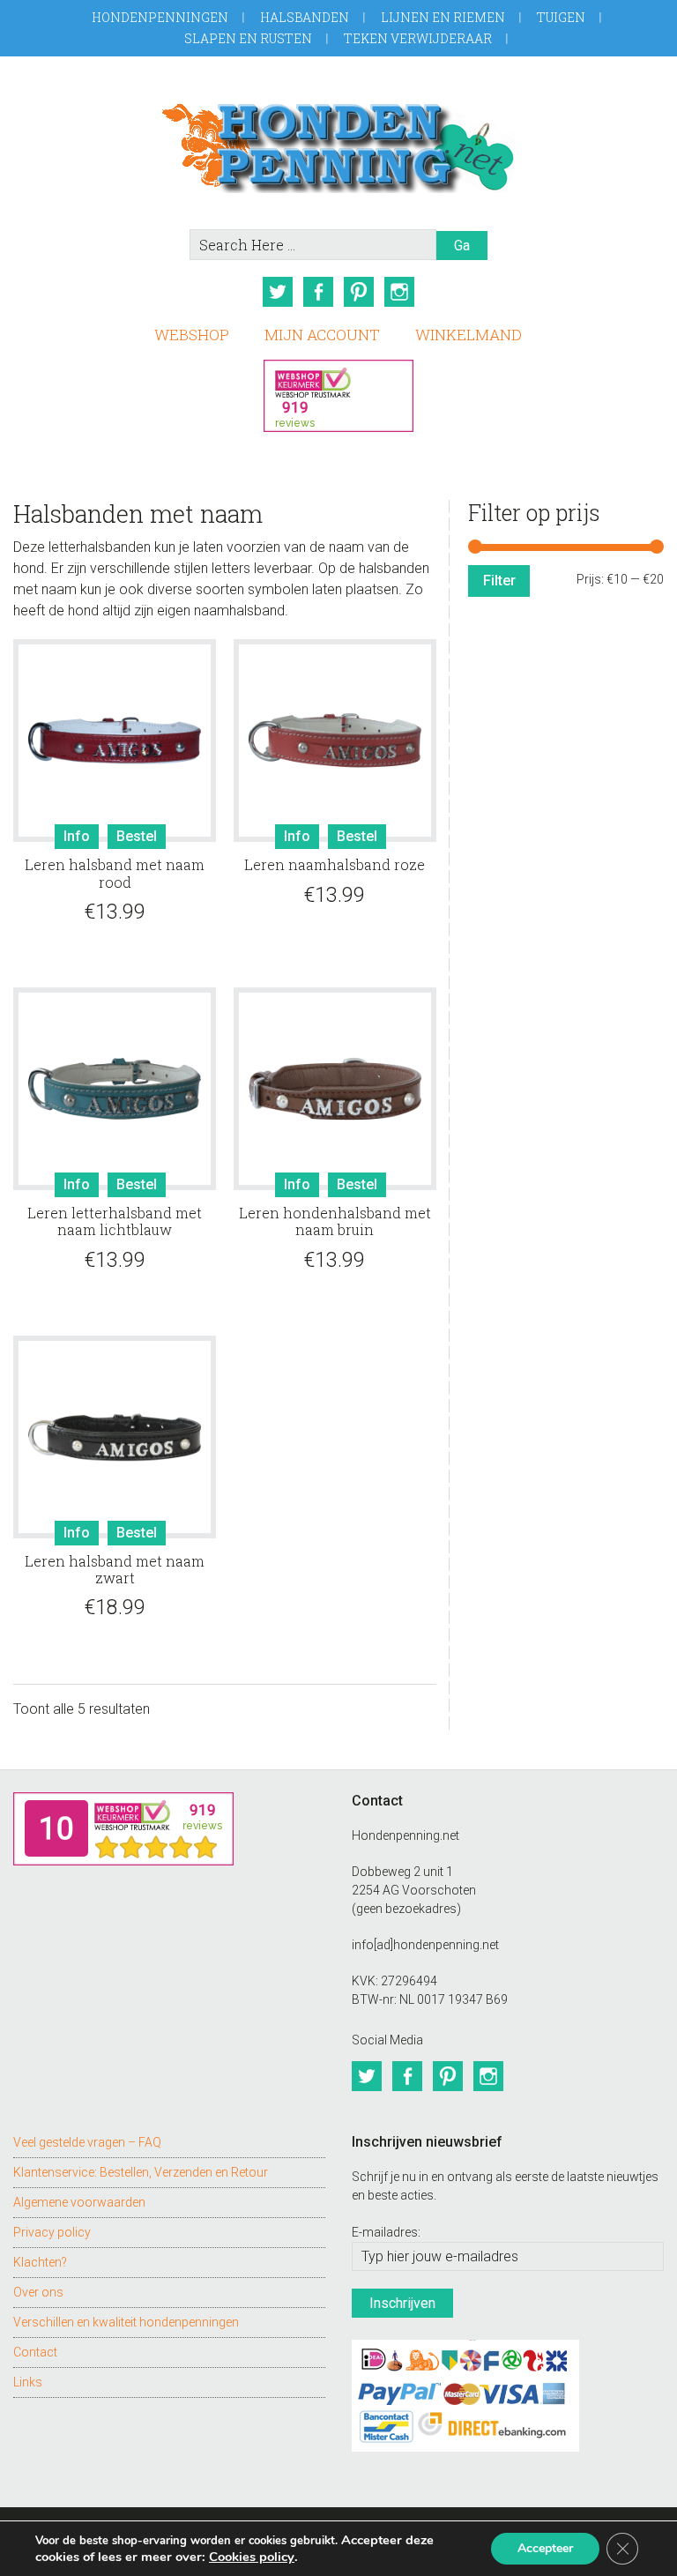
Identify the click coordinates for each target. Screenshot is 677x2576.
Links (28, 2382)
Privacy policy (52, 2232)
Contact (35, 2352)
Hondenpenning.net (338, 142)
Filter (499, 581)
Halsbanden (305, 17)
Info (77, 836)
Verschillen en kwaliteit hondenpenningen (126, 2322)
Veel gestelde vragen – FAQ (87, 2142)
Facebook (318, 292)
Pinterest (359, 292)
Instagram (399, 292)
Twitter (278, 292)
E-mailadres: (386, 2232)
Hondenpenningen (160, 17)
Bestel (137, 836)
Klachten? (40, 2262)
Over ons (38, 2292)
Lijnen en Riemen (443, 17)
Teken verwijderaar (418, 38)
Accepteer (545, 2548)
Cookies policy (252, 2557)
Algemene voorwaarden (79, 2202)
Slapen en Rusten (248, 38)
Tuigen (561, 17)
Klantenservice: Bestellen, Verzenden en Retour (141, 2172)
